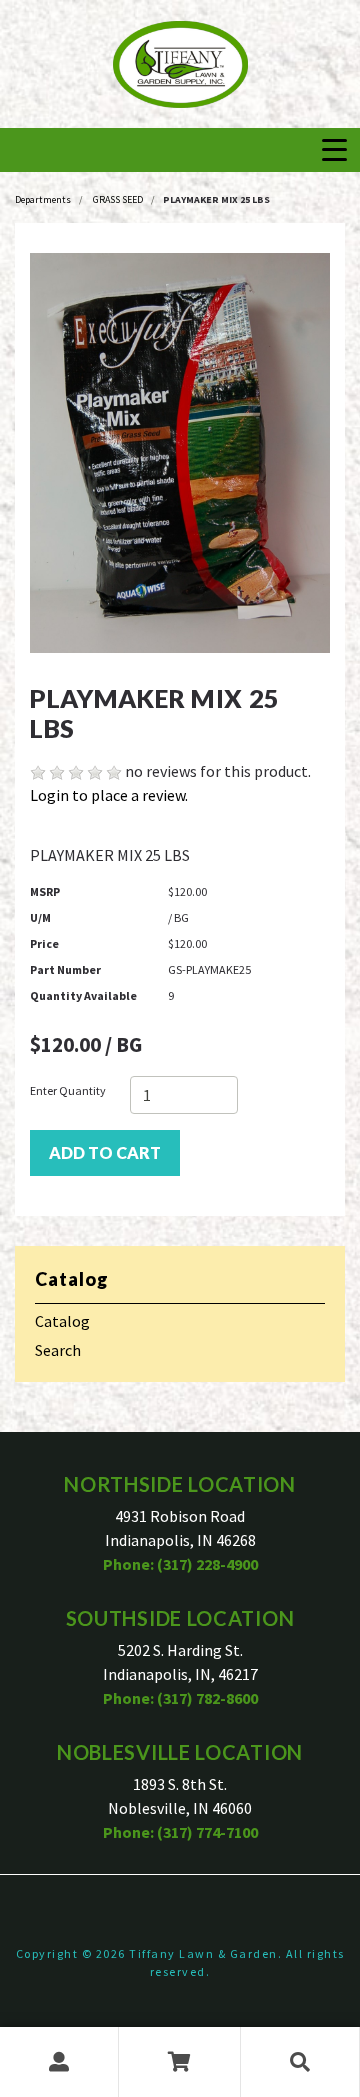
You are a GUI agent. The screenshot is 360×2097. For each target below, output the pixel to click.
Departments (43, 199)
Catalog (62, 1321)
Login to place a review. (109, 795)
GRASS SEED (118, 199)
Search (58, 1350)
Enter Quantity (68, 1090)
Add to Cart (105, 1152)
